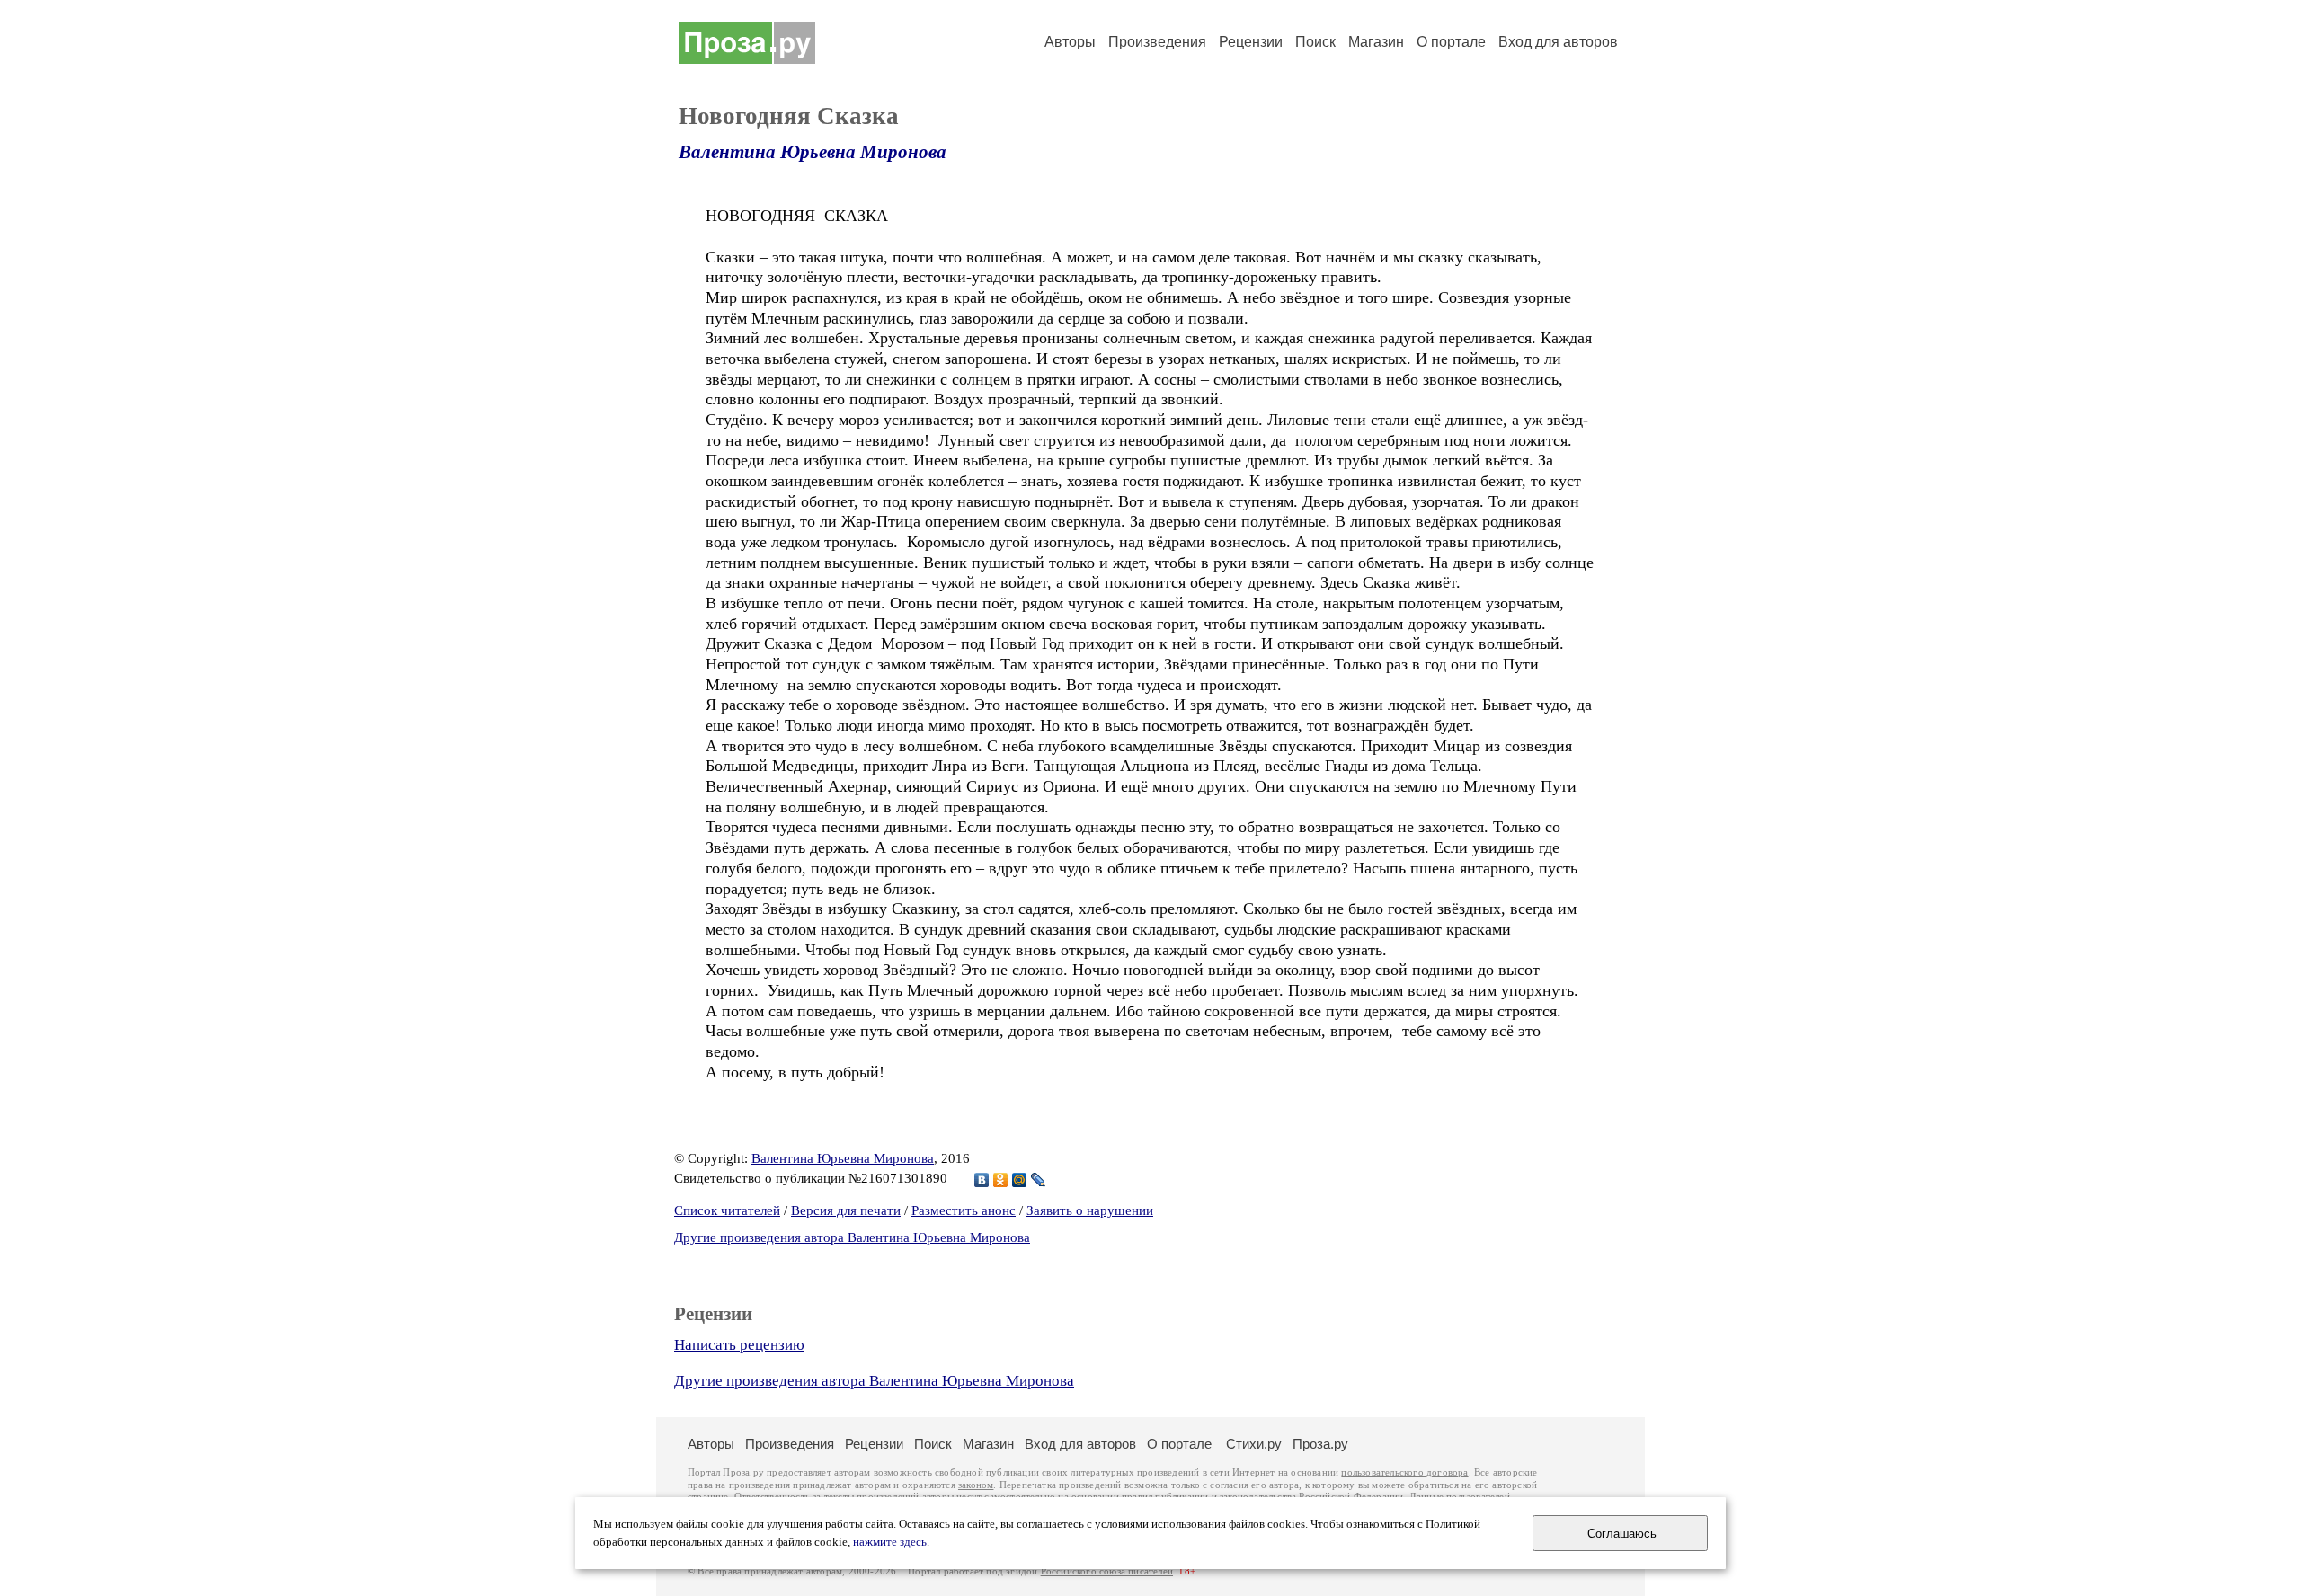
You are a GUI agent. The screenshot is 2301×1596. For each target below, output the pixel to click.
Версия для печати (846, 1210)
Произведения (1157, 42)
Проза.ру (1320, 1444)
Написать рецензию (739, 1345)
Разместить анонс (964, 1210)
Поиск (1315, 42)
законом (976, 1485)
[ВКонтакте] (982, 1180)
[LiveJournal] (1039, 1180)
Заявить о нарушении (1090, 1210)
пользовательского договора (1404, 1472)
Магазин (1376, 42)
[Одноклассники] (1001, 1180)
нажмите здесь (890, 1542)
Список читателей (727, 1210)
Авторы (1070, 42)
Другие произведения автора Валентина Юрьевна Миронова (852, 1237)
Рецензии (1251, 42)
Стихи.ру (1254, 1444)
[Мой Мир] (1020, 1180)
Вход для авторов (1558, 42)
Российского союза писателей (1107, 1571)
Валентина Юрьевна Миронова (813, 152)
